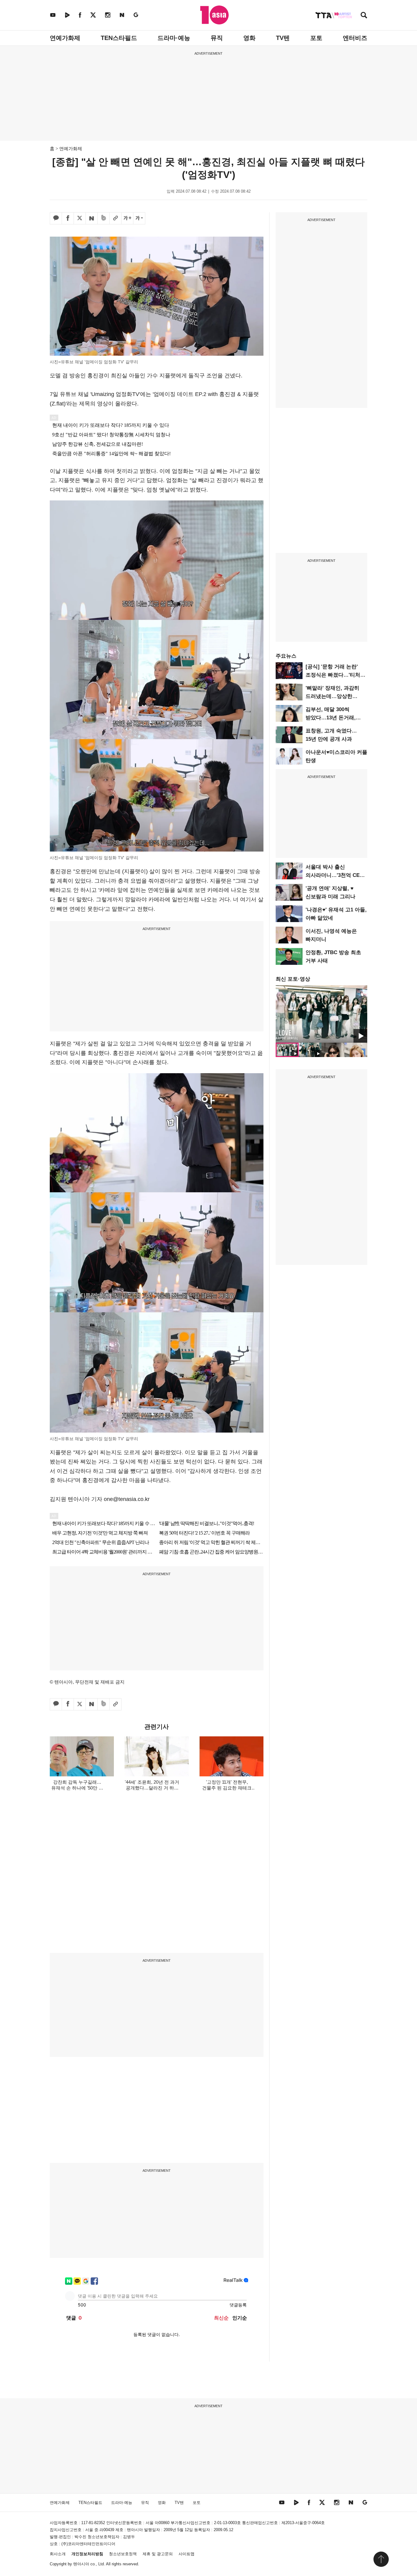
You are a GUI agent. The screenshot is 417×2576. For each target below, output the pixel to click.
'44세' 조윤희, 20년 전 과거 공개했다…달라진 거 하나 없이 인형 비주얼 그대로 (152, 1788)
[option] (321, 1014)
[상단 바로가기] (381, 2559)
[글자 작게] (139, 218)
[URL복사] (115, 218)
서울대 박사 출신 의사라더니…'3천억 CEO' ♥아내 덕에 (335, 875)
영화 (249, 38)
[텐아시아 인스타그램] (108, 15)
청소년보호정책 (123, 2554)
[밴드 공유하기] (103, 218)
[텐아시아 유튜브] (53, 15)
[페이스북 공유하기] (68, 218)
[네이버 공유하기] (92, 218)
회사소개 (58, 2554)
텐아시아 (81, 2564)
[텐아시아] (214, 15)
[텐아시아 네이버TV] (67, 15)
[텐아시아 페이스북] (80, 15)
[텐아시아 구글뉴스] (136, 15)
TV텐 (283, 38)
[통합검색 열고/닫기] (364, 16)
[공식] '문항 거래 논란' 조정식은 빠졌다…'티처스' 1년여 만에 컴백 (336, 675)
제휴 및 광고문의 (158, 2554)
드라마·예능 (174, 38)
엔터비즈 (355, 38)
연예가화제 (65, 38)
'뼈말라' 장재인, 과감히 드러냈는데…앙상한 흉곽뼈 (332, 696)
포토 (316, 38)
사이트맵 (187, 2554)
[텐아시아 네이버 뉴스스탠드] (122, 15)
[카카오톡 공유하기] (56, 218)
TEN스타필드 (119, 38)
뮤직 (217, 38)
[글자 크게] (127, 218)
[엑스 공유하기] (80, 218)
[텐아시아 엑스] (93, 15)
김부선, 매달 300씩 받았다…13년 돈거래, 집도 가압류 (331, 718)
